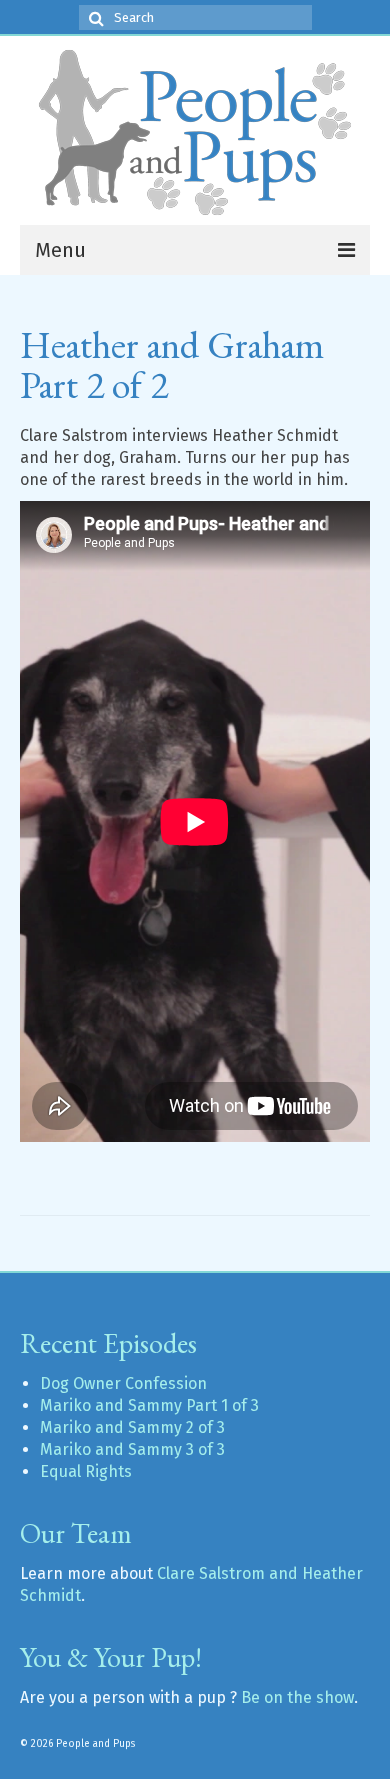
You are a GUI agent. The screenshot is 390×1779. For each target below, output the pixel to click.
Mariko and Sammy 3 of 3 (132, 1449)
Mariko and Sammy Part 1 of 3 (149, 1405)
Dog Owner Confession (123, 1383)
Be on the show (297, 1697)
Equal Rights (86, 1471)
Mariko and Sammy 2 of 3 (132, 1427)
